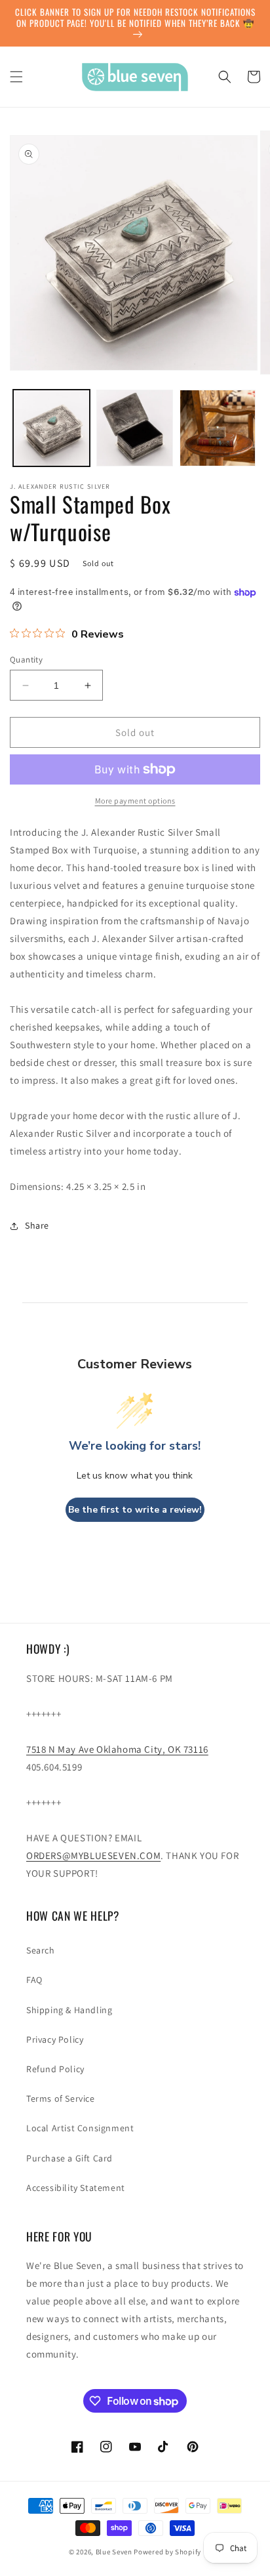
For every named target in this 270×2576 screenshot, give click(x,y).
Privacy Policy (55, 2039)
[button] (16, 77)
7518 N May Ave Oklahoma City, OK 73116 (117, 1749)
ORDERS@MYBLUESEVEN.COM (93, 1855)
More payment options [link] (135, 801)
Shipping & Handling (69, 2010)
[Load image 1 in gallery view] (51, 428)
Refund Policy (55, 2069)
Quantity (26, 660)
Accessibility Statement (76, 2188)
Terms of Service (61, 2098)
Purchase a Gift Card (69, 2158)
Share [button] (37, 1225)
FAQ (34, 1980)
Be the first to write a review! (135, 1510)
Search (41, 1950)
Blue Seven (114, 2552)
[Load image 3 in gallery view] (218, 428)
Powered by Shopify (167, 2552)
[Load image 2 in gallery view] (135, 428)
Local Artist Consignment (80, 2128)
